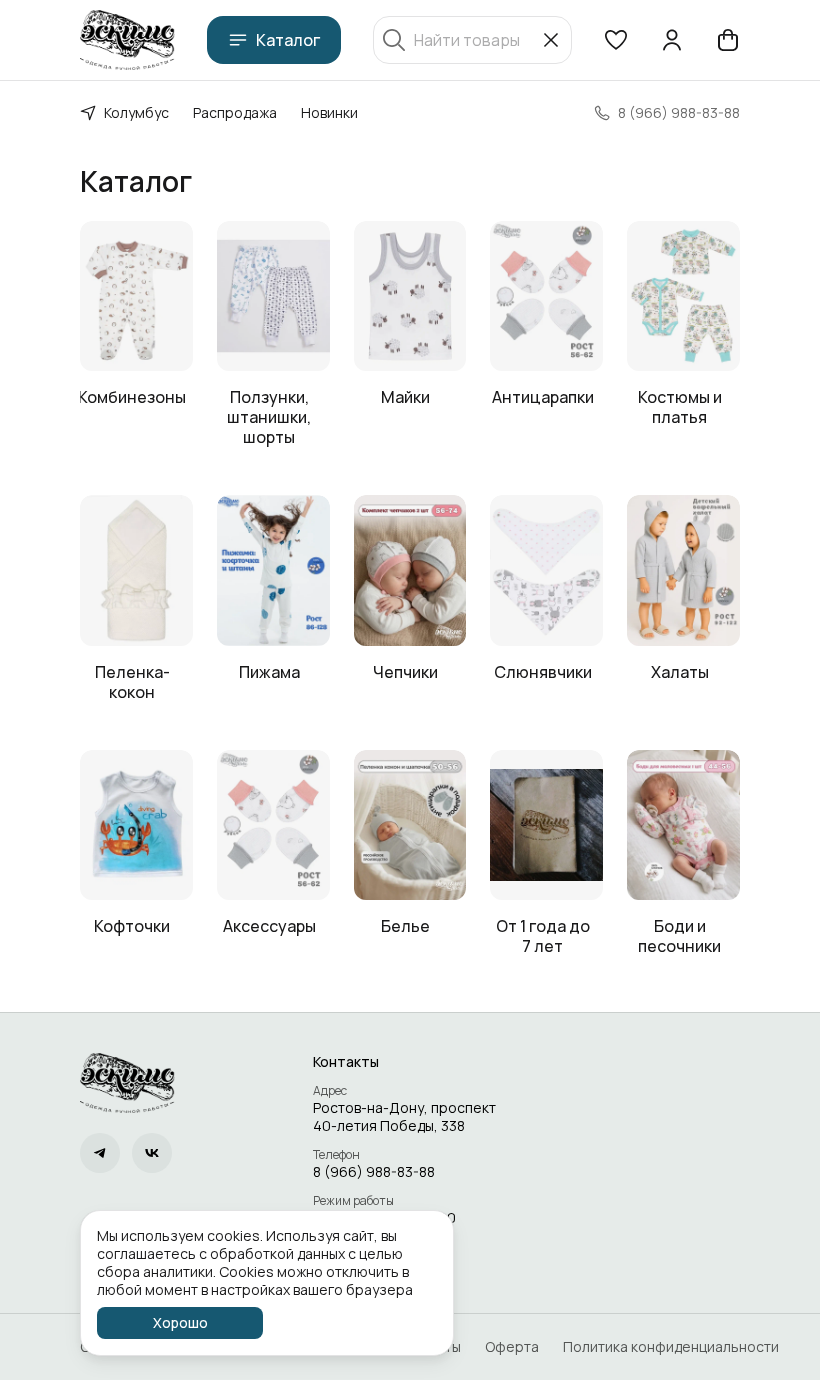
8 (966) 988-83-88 (374, 1172)
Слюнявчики (543, 672)
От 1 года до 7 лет (543, 936)
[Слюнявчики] (546, 570)
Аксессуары (269, 926)
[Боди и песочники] (683, 825)
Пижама (269, 672)
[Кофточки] (136, 825)
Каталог (288, 40)
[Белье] (410, 825)
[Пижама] (273, 570)
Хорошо (180, 1322)
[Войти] (672, 40)
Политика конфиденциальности (671, 1347)
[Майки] (410, 296)
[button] (616, 40)
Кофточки (132, 926)
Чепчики (405, 672)
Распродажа (235, 112)
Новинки (329, 112)
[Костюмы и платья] (683, 296)
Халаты (680, 672)
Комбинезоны (132, 397)
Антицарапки (543, 397)
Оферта (512, 1347)
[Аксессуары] (273, 825)
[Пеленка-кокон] (136, 570)
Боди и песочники (679, 936)
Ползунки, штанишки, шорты (269, 417)
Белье (405, 926)
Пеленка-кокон (132, 682)
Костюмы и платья (680, 407)
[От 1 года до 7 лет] (546, 825)
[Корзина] (728, 40)
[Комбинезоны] (136, 296)
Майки (405, 397)
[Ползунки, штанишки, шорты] (273, 296)
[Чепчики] (410, 570)
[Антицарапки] (546, 296)
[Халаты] (683, 570)
